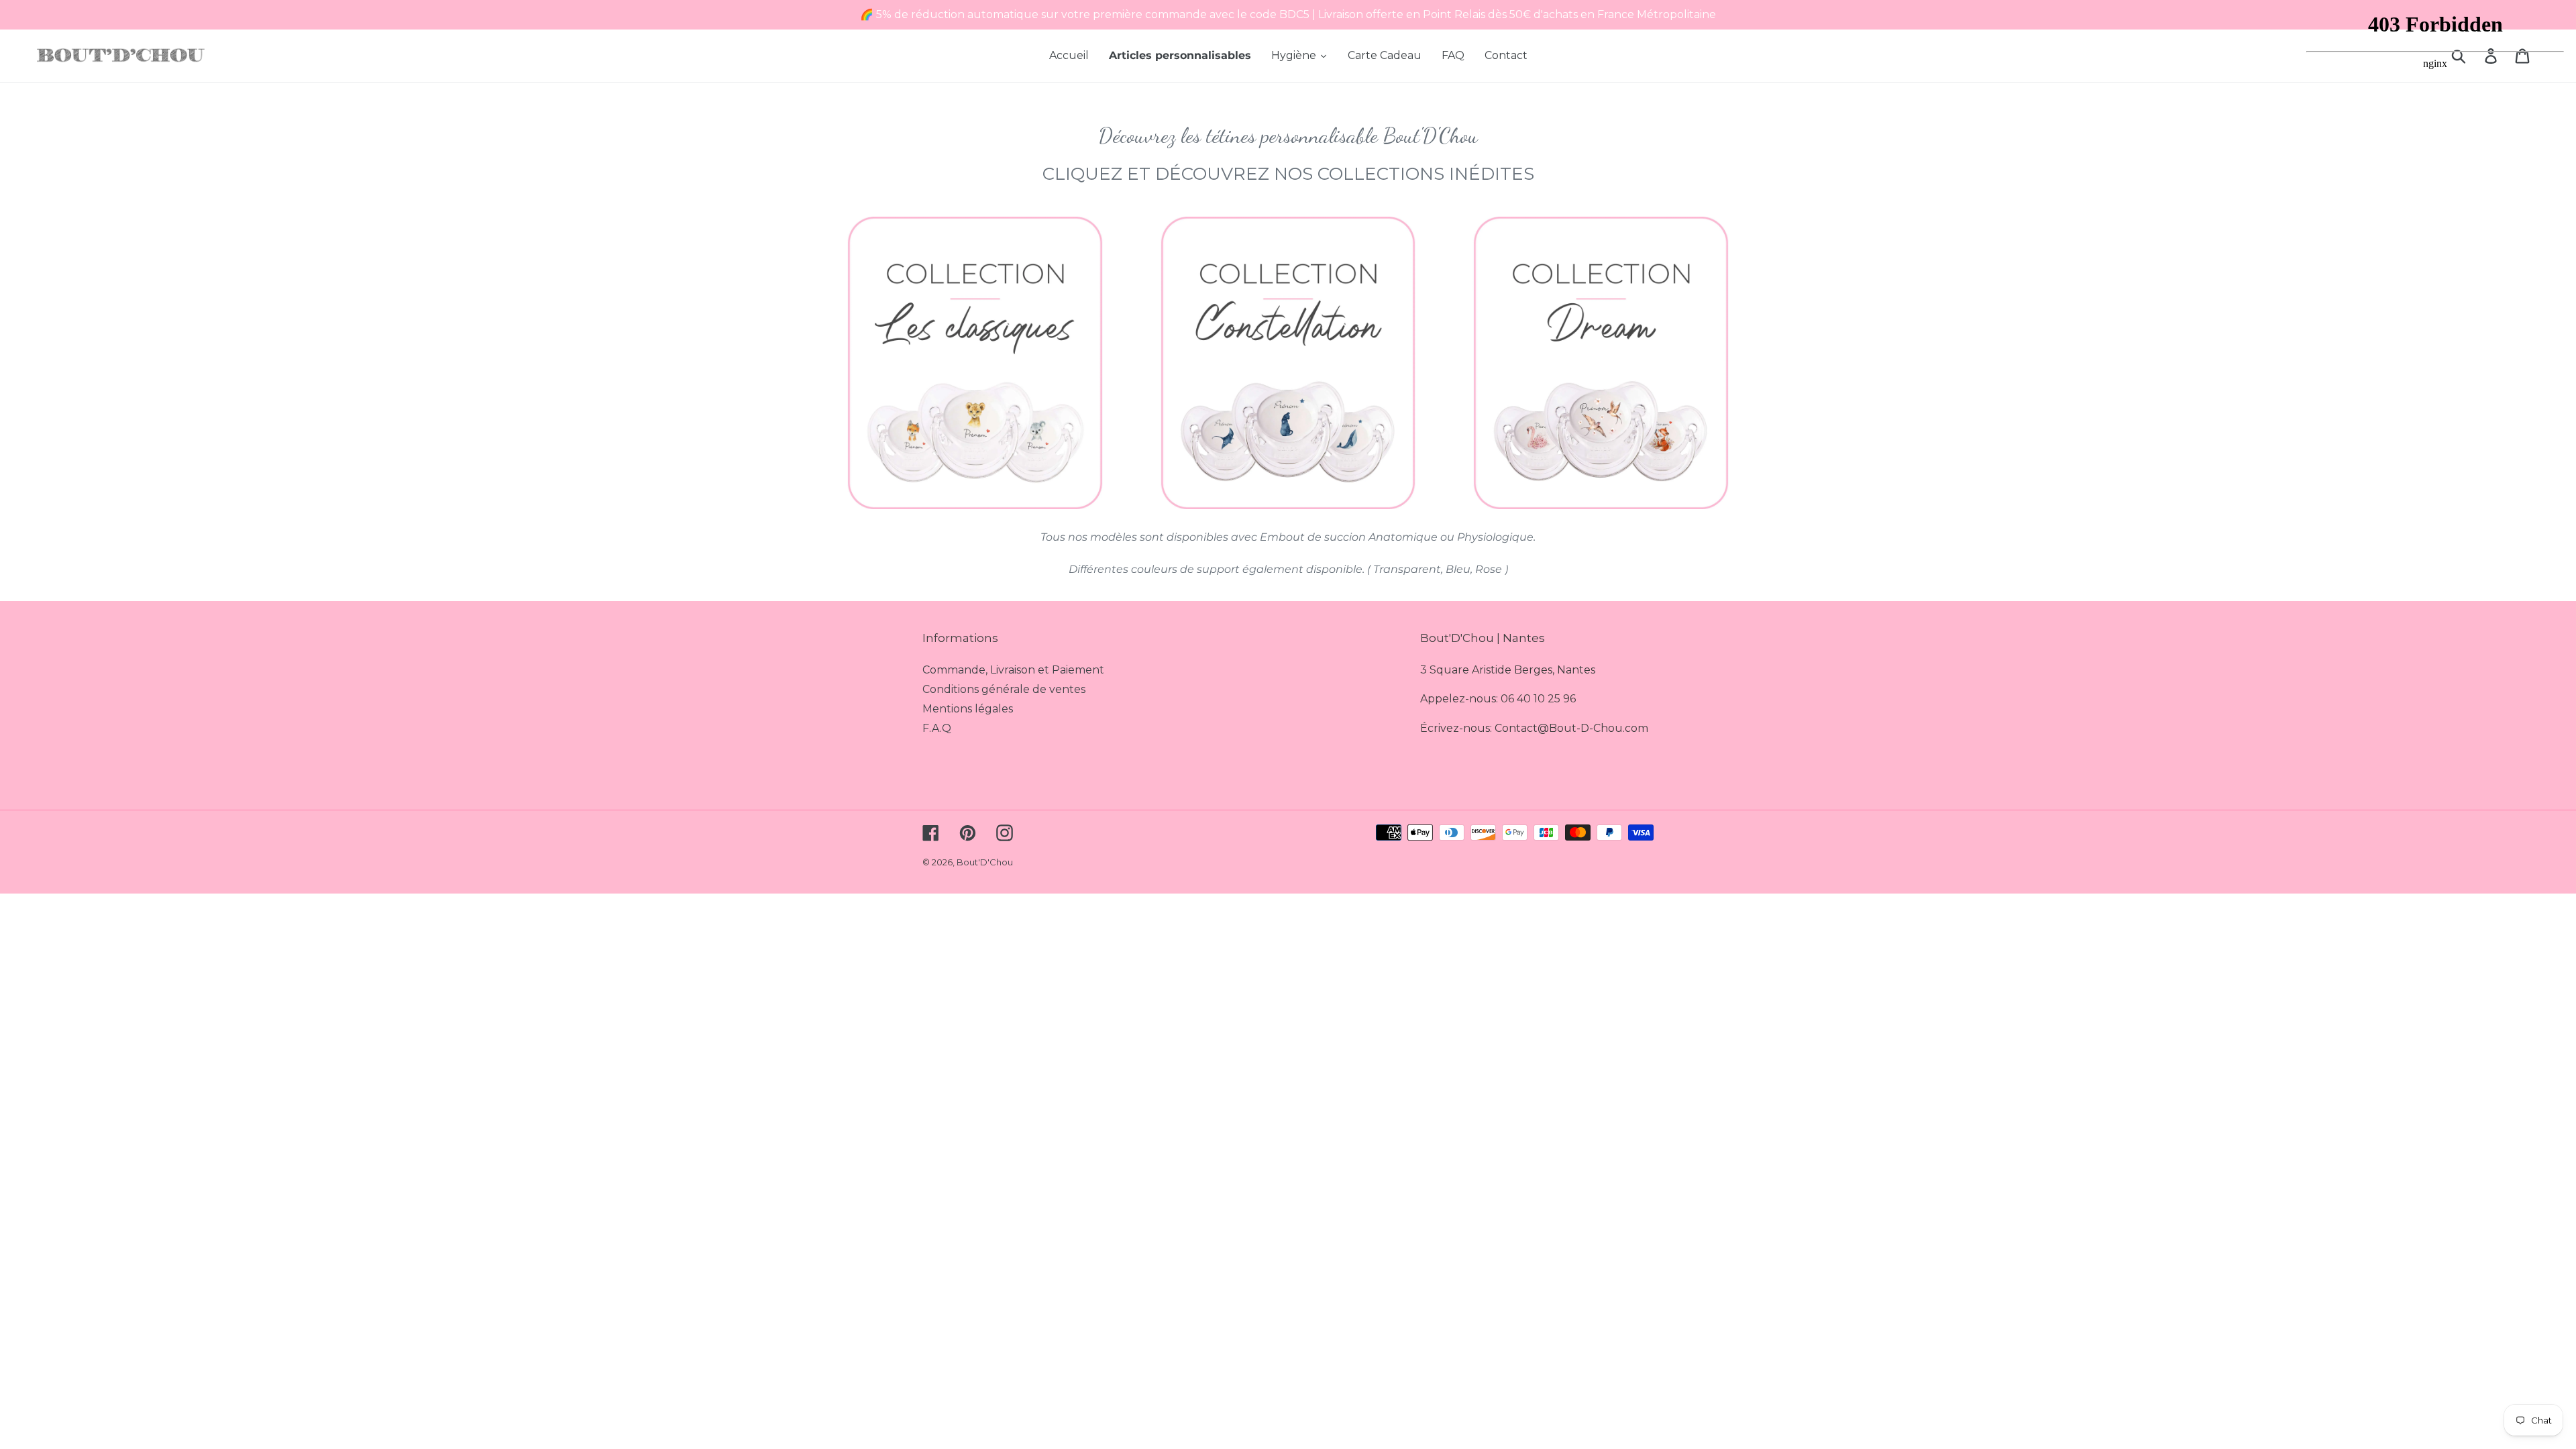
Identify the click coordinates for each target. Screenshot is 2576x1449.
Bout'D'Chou (985, 862)
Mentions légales (968, 709)
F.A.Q (937, 728)
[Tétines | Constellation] (1288, 363)
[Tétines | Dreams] (1601, 363)
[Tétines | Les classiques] (975, 363)
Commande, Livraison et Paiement (1013, 670)
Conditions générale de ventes (1004, 689)
